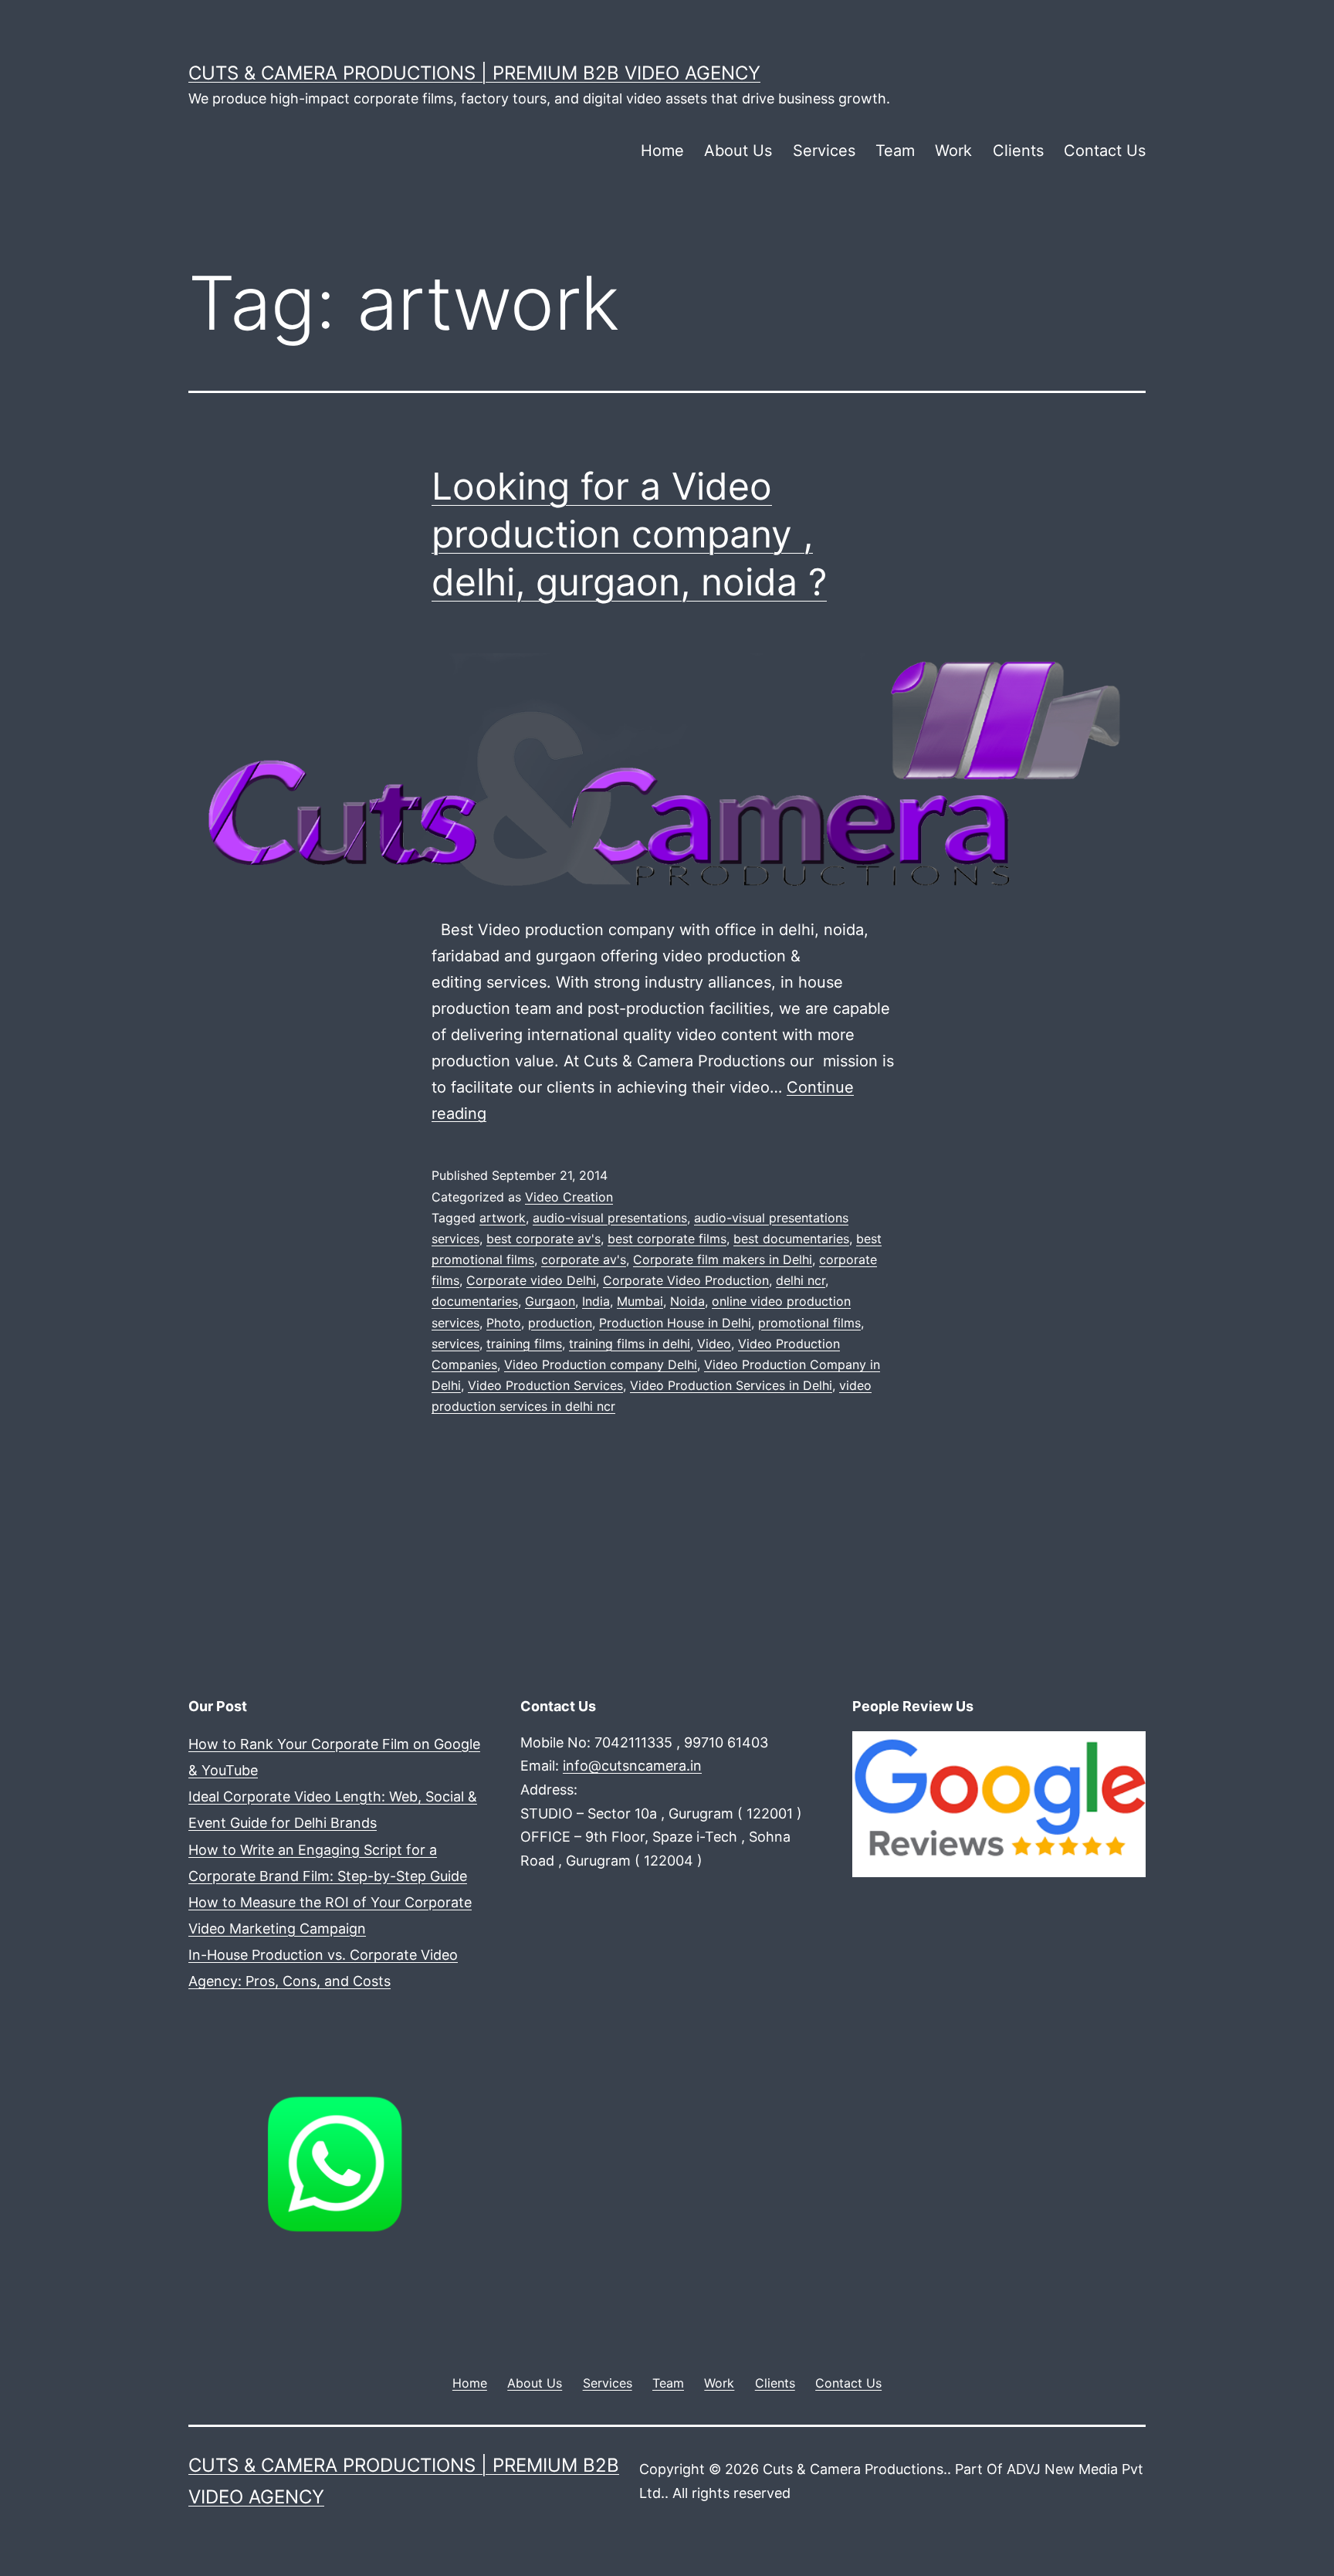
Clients (1018, 151)
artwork (503, 1218)
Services (824, 151)
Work (953, 151)
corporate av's (584, 1259)
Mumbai (640, 1301)
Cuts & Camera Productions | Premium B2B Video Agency (474, 73)
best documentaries (791, 1239)
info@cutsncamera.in (632, 1766)
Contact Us (1105, 151)
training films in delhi (630, 1344)
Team (895, 151)
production (560, 1323)
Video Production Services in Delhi (731, 1385)
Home (662, 151)
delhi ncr (801, 1280)
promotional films (809, 1323)
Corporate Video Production (686, 1280)
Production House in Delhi (675, 1323)
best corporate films (667, 1239)
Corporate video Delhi (531, 1280)
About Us (738, 151)
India (596, 1301)
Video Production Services (545, 1385)
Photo (504, 1323)
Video (714, 1344)
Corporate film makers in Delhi (723, 1259)
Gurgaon (550, 1301)
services (455, 1344)
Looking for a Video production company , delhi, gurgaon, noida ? (629, 534)
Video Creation (569, 1197)
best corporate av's (543, 1239)
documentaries (475, 1301)
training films (524, 1344)
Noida (687, 1301)
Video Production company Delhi (601, 1364)
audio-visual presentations (610, 1218)
